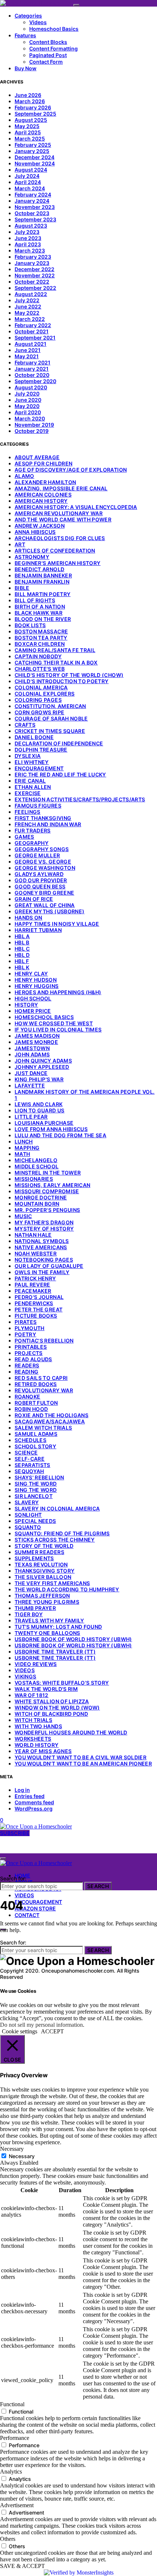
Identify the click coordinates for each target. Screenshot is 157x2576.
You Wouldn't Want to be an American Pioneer (83, 1763)
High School (33, 998)
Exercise (28, 793)
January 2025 (32, 151)
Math (22, 1154)
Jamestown (32, 1048)
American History (41, 501)
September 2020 (35, 381)
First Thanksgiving (43, 818)
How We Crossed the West (54, 1023)
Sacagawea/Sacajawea (50, 1421)
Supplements (34, 1558)
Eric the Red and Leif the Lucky (60, 774)
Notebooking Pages (44, 1260)
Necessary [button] (12, 2149)
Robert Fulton (36, 1403)
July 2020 (27, 394)
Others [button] (8, 2539)
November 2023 (35, 207)
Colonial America (41, 687)
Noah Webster (36, 1253)
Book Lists (30, 625)
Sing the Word (36, 1484)
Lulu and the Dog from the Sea (60, 1135)
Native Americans (41, 1247)
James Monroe (36, 1042)
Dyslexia (28, 756)
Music (23, 1216)
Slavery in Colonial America (57, 1508)
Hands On (28, 918)
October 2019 (32, 431)
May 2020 (27, 406)
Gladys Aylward (39, 874)
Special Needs (35, 1521)
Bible (22, 588)
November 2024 (35, 163)
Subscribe (15, 1833)
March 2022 (30, 319)
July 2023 (27, 232)
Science (26, 1452)
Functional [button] (12, 2404)
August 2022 (31, 294)
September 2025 (35, 114)
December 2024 (35, 157)
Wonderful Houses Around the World (71, 1732)
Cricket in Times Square (50, 731)
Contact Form (46, 62)
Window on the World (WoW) (57, 1708)
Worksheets (33, 1739)
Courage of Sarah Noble (51, 718)
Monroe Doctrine (41, 1197)
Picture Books (36, 1316)
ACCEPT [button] (52, 2031)
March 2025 (30, 138)
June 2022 (28, 306)
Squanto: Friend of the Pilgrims (62, 1533)
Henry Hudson (36, 980)
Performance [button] (15, 2438)
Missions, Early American (52, 1185)
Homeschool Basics (54, 29)
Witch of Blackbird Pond (51, 1714)
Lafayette (30, 1085)
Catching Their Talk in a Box (56, 662)
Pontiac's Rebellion (44, 1341)
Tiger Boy (29, 1614)
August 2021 (30, 344)
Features (25, 35)
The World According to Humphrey (67, 1589)
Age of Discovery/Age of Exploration (71, 470)
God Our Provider (41, 880)
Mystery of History (44, 1229)
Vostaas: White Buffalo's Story (62, 1683)
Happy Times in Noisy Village (57, 924)
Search (98, 1886)
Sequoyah (29, 1471)
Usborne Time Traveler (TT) (55, 1652)
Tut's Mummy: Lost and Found (58, 1627)
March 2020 (30, 418)
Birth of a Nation (40, 606)
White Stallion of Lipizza (52, 1701)
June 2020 (28, 400)
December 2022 (35, 269)
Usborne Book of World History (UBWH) (73, 1639)
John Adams (32, 1054)
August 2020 (31, 387)
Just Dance (31, 1073)
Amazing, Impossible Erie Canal (61, 488)
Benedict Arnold (39, 569)
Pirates (26, 1322)
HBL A (22, 936)
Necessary (22, 2156)
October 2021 (32, 331)
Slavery (27, 1502)
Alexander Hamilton (45, 482)
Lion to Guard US (40, 1110)
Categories (28, 16)
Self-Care (30, 1459)
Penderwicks (34, 1303)
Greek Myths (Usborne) (49, 911)
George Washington (45, 868)
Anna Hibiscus (35, 532)
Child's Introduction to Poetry (62, 681)
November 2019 (34, 425)
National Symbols (42, 1241)
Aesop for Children (43, 463)
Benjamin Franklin (42, 582)
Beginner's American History (58, 563)
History (26, 1005)
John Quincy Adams (43, 1061)
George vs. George (43, 862)
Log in (22, 1790)
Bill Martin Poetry (43, 594)
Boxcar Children (40, 644)
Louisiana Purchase (44, 1123)
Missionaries (34, 1179)
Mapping (27, 1148)
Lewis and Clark (39, 1104)
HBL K (22, 967)
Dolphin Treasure (41, 750)
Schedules (30, 1440)
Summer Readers (39, 1552)
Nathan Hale (33, 1235)
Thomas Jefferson (42, 1596)
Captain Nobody (38, 656)
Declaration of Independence (59, 743)
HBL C (22, 949)
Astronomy (32, 557)
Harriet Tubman (38, 930)
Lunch (24, 1141)
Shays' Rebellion (39, 1477)
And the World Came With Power (63, 519)
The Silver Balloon (43, 1577)
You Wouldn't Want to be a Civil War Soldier (81, 1757)
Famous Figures (38, 806)
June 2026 (28, 95)
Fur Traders (33, 830)
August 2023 (31, 226)
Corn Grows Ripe (39, 712)
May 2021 (27, 356)
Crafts (25, 725)
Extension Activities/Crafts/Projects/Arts (80, 799)
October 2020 (32, 375)
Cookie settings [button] (20, 2031)
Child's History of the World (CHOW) (69, 675)
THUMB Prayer (35, 1608)
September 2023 (35, 219)
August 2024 (31, 170)
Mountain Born (37, 1204)
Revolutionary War (44, 1390)
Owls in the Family (42, 1272)
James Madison (37, 1036)
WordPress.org (34, 1809)
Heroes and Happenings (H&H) (58, 992)
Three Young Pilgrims (47, 1602)
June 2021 (28, 350)
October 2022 (32, 282)
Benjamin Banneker (43, 575)
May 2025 (27, 126)
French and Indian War (48, 824)
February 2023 (33, 257)
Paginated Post (48, 55)
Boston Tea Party (41, 638)
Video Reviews (36, 1664)
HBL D (22, 955)
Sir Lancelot (34, 1496)
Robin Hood (31, 1409)
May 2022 (27, 313)
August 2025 (31, 120)
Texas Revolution (41, 1564)
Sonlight (28, 1515)
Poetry (25, 1334)
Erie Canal (30, 781)
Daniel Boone (34, 737)
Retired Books (36, 1384)
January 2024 (32, 201)
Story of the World (44, 1546)
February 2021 (32, 362)
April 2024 (28, 182)
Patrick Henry (35, 1278)
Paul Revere (32, 1285)
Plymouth (30, 1328)
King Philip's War (39, 1079)
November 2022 (35, 275)
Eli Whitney (32, 762)
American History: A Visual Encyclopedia (76, 507)
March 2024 (30, 188)
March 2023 (30, 250)
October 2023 (32, 213)
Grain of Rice (34, 899)
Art (20, 544)
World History (37, 1745)
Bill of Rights (35, 600)
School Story (35, 1446)
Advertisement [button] (17, 2505)
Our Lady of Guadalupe (49, 1266)
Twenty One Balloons (47, 1633)
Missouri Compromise (47, 1191)
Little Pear (31, 1117)
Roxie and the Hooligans (51, 1415)
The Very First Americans (52, 1583)
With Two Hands (38, 1726)
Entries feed (30, 1796)
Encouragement (39, 768)
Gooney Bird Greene (44, 893)
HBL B (22, 942)
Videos (38, 22)
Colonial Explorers (45, 694)
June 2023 (28, 238)
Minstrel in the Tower (48, 1173)
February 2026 (33, 107)
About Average (37, 457)
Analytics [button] (11, 2472)
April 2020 (28, 412)
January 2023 (32, 263)
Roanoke (27, 1396)
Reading (26, 1372)
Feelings (28, 812)
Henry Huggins (37, 986)
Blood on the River (43, 619)
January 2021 (32, 369)
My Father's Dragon (44, 1222)
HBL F (22, 961)
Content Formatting (53, 48)
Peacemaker (33, 1291)
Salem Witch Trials (43, 1428)
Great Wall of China (45, 905)
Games (24, 837)
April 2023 (28, 244)
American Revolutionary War (59, 513)
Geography (32, 843)
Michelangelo (36, 1160)
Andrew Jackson (40, 526)
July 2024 (27, 176)
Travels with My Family (49, 1620)
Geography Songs (42, 849)
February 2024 (33, 194)
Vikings (25, 1676)
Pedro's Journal (39, 1297)
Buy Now (26, 68)
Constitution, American (50, 706)
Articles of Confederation (55, 551)
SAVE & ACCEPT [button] (22, 2566)
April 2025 (28, 132)
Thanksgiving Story (45, 1571)
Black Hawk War (39, 613)
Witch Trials (33, 1720)
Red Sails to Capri (41, 1378)
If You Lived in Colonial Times (58, 1029)
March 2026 (30, 101)
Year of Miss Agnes (43, 1751)
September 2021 (35, 338)
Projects (29, 1353)
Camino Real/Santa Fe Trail (55, 650)
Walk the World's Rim (46, 1689)
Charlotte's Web (40, 669)
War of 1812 (32, 1695)
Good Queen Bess (40, 886)
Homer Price (33, 1011)
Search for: (13, 1878)
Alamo (24, 476)
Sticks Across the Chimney (55, 1540)
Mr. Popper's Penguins (47, 1210)
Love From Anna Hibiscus (51, 1129)
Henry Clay (31, 974)
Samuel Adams (36, 1434)
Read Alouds (33, 1359)
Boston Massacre (41, 631)
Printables (31, 1347)
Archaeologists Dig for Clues (60, 538)
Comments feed (34, 1802)
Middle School (37, 1166)
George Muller (37, 855)
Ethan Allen (33, 787)
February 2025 (33, 145)
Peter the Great (39, 1309)
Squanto (28, 1527)
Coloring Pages (38, 700)
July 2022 (27, 300)
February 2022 (33, 325)
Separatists (32, 1465)
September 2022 (35, 288)
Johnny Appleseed (42, 1067)
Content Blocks (48, 42)
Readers (27, 1365)
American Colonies (43, 495)
